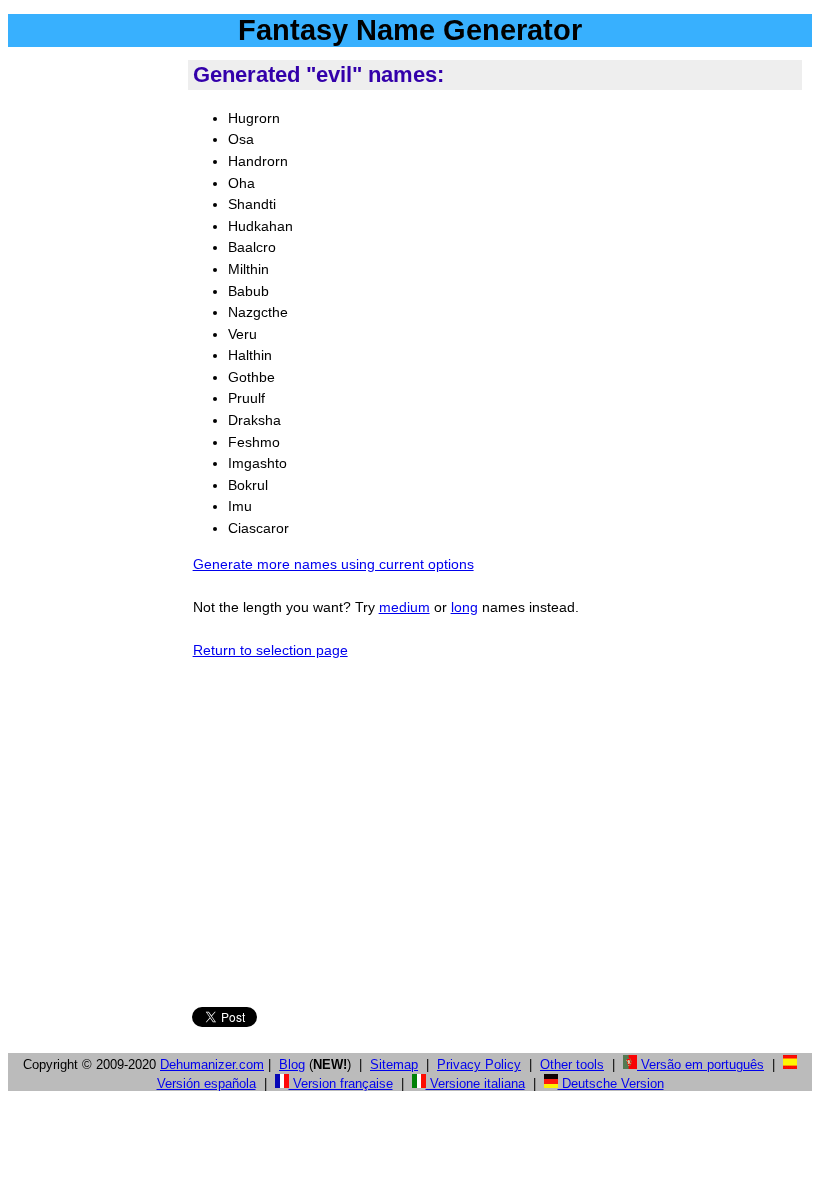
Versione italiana (475, 1083)
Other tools (572, 1064)
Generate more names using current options (333, 564)
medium (404, 607)
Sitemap (394, 1064)
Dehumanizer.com (212, 1064)
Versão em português (700, 1064)
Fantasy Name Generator (410, 30)
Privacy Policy (479, 1064)
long (464, 607)
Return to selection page (270, 650)
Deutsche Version (611, 1083)
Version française (341, 1083)
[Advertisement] (94, 359)
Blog (292, 1064)
